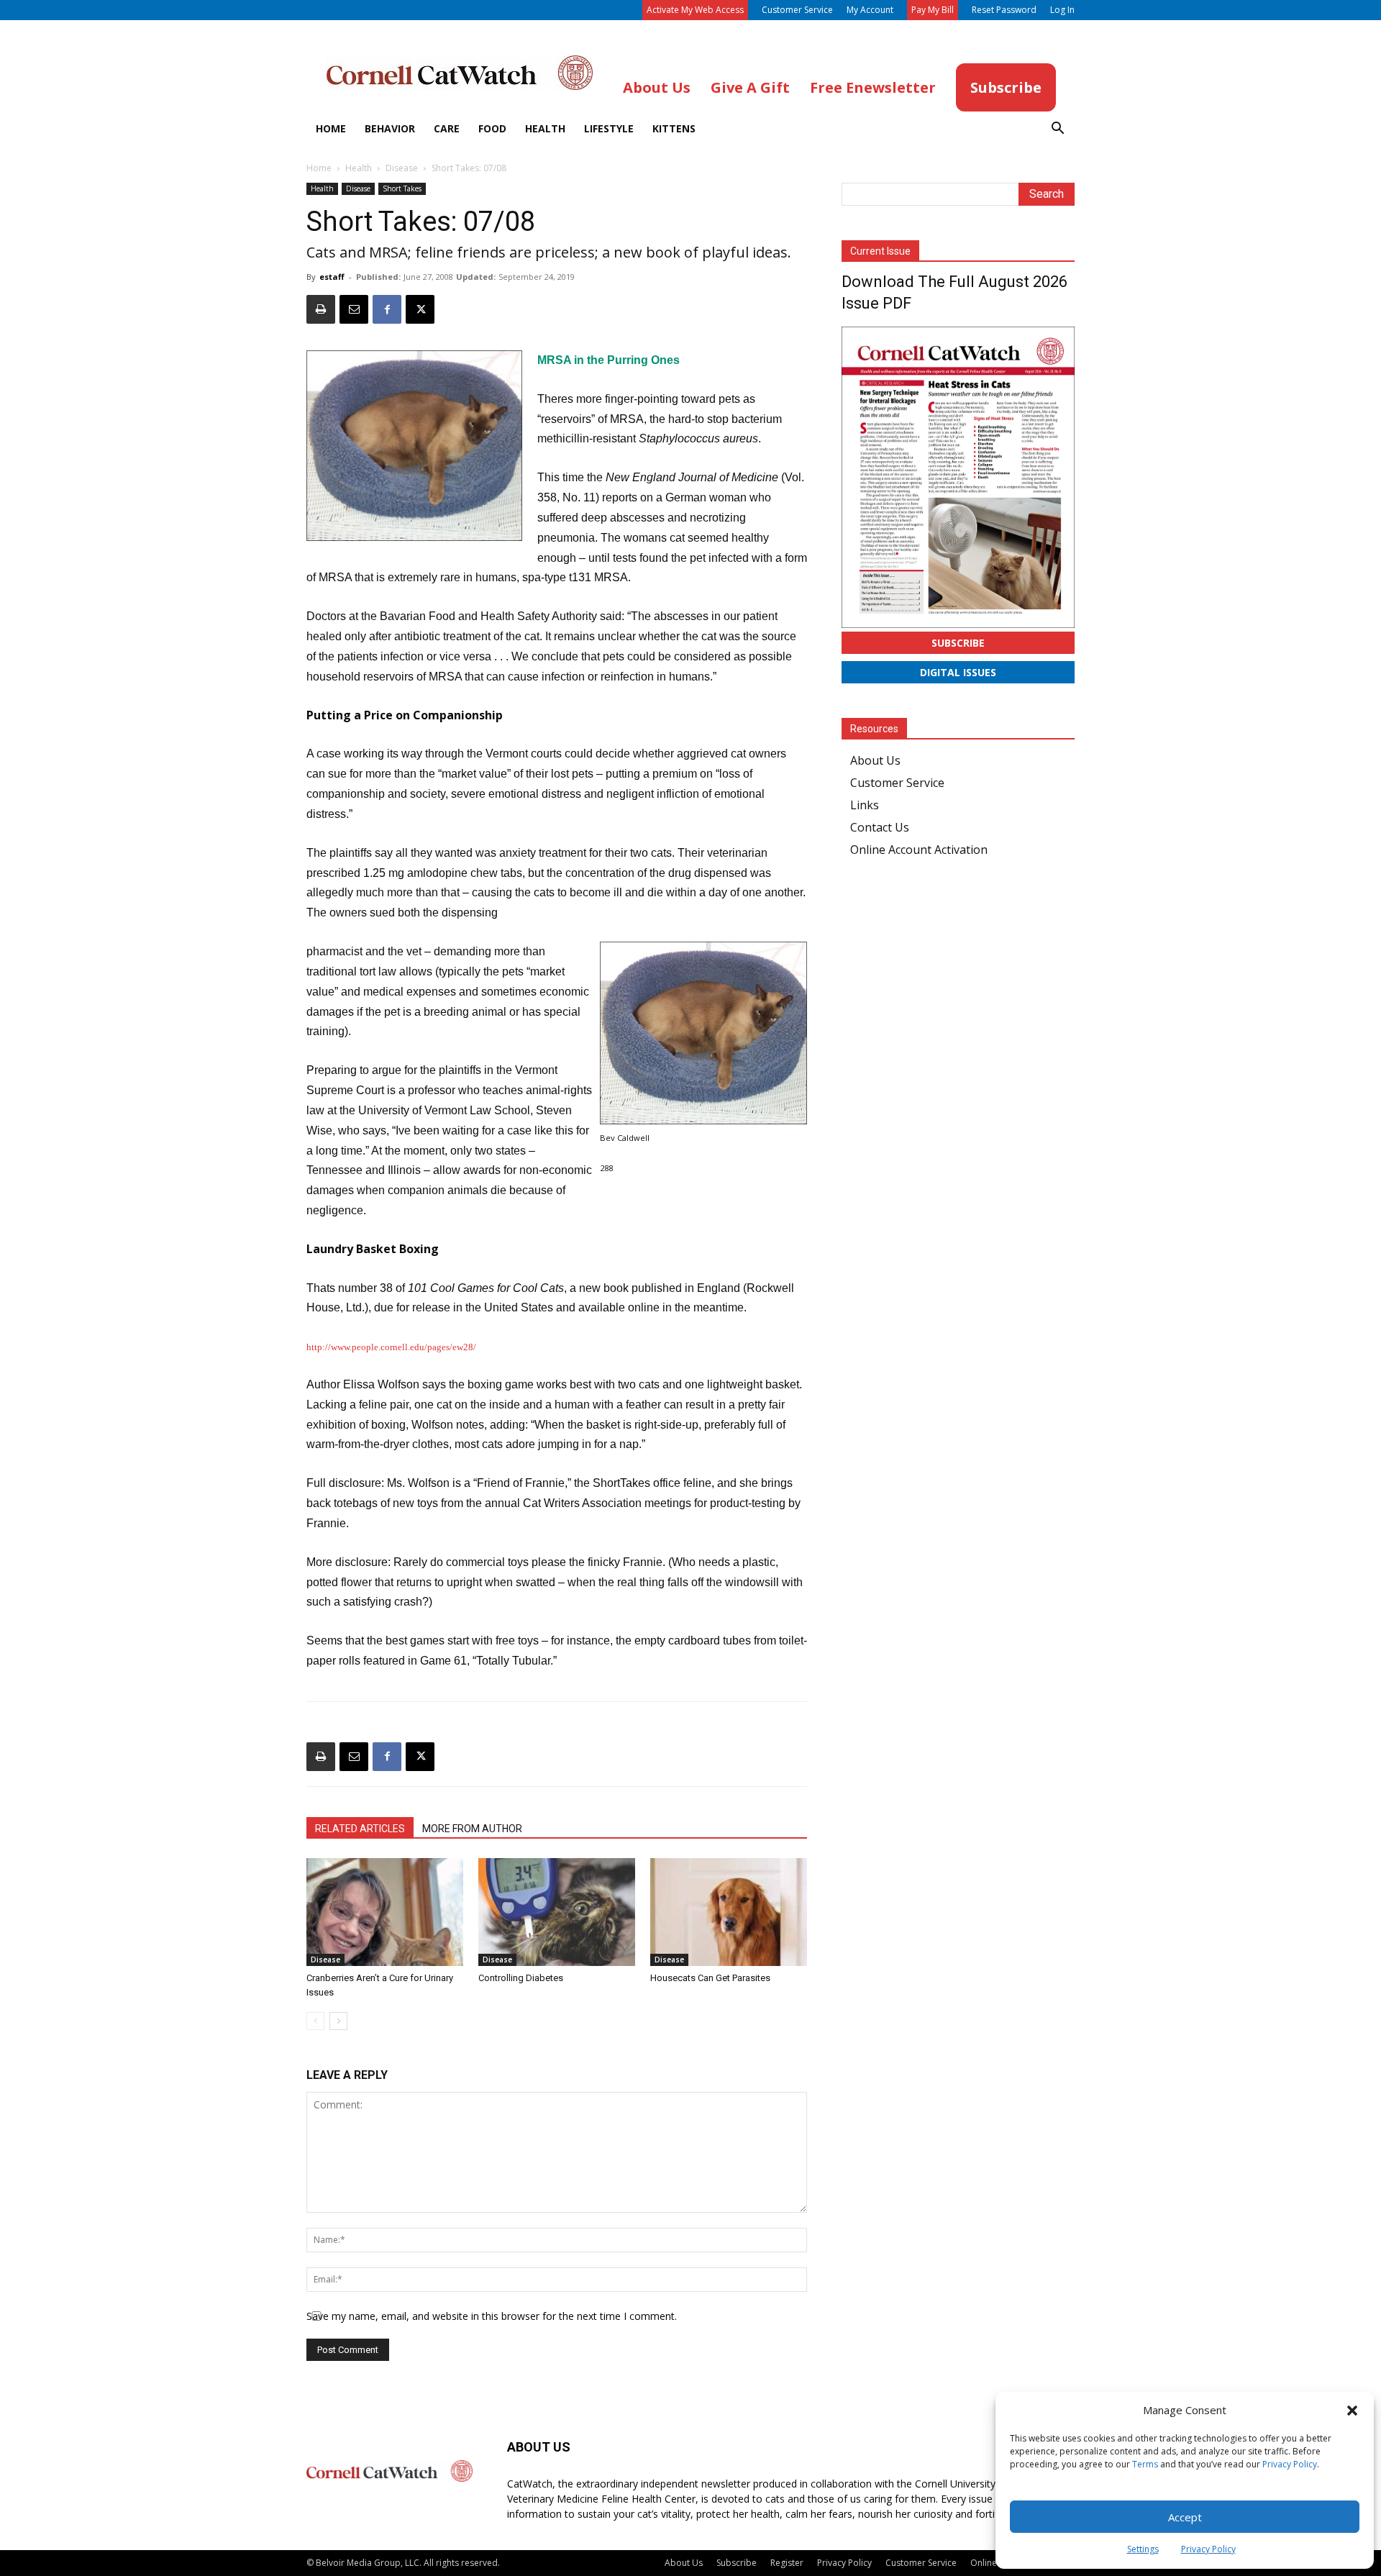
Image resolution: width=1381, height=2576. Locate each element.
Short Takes (402, 188)
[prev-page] (315, 2021)
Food (492, 128)
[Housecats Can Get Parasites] (729, 1912)
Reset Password (1004, 10)
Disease (402, 168)
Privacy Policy (1290, 2464)
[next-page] (338, 2021)
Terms (1145, 2464)
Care (447, 128)
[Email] (354, 309)
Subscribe (958, 643)
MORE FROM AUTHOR (472, 1829)
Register (787, 2563)
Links (865, 805)
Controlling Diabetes (521, 1978)
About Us (875, 760)
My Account (870, 10)
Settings (1143, 2549)
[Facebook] (387, 309)
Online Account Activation (919, 850)
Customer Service (797, 10)
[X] (420, 309)
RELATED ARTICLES (360, 1829)
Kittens (674, 128)
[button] (1352, 2411)
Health (545, 128)
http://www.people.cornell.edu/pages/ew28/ (391, 1347)
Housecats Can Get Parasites (710, 1978)
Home (331, 128)
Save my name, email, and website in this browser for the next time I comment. (492, 2316)
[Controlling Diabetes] (557, 1912)
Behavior (390, 128)
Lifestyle (609, 128)
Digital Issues (958, 672)
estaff (332, 277)
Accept (1185, 2517)
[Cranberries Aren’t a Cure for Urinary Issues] (385, 1912)
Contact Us (880, 827)
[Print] (321, 309)
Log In (1062, 10)
